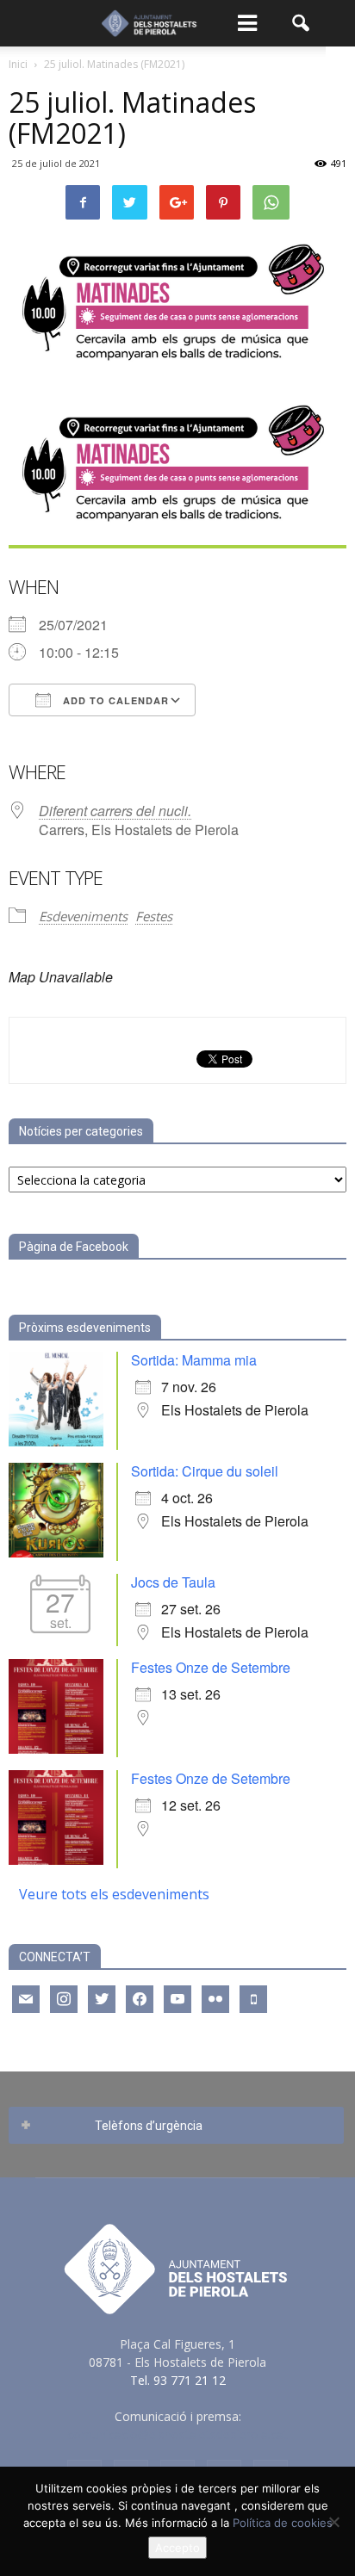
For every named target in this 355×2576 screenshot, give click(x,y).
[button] (302, 23)
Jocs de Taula (173, 1582)
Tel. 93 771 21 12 (178, 2380)
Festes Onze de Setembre (211, 1667)
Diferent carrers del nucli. (115, 811)
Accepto (177, 2548)
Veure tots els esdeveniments (114, 1894)
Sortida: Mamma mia (194, 1360)
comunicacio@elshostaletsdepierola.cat (177, 2434)
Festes (154, 916)
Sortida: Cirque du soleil (205, 1471)
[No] (333, 2522)
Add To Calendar (114, 700)
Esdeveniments (83, 916)
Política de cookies (283, 2523)
